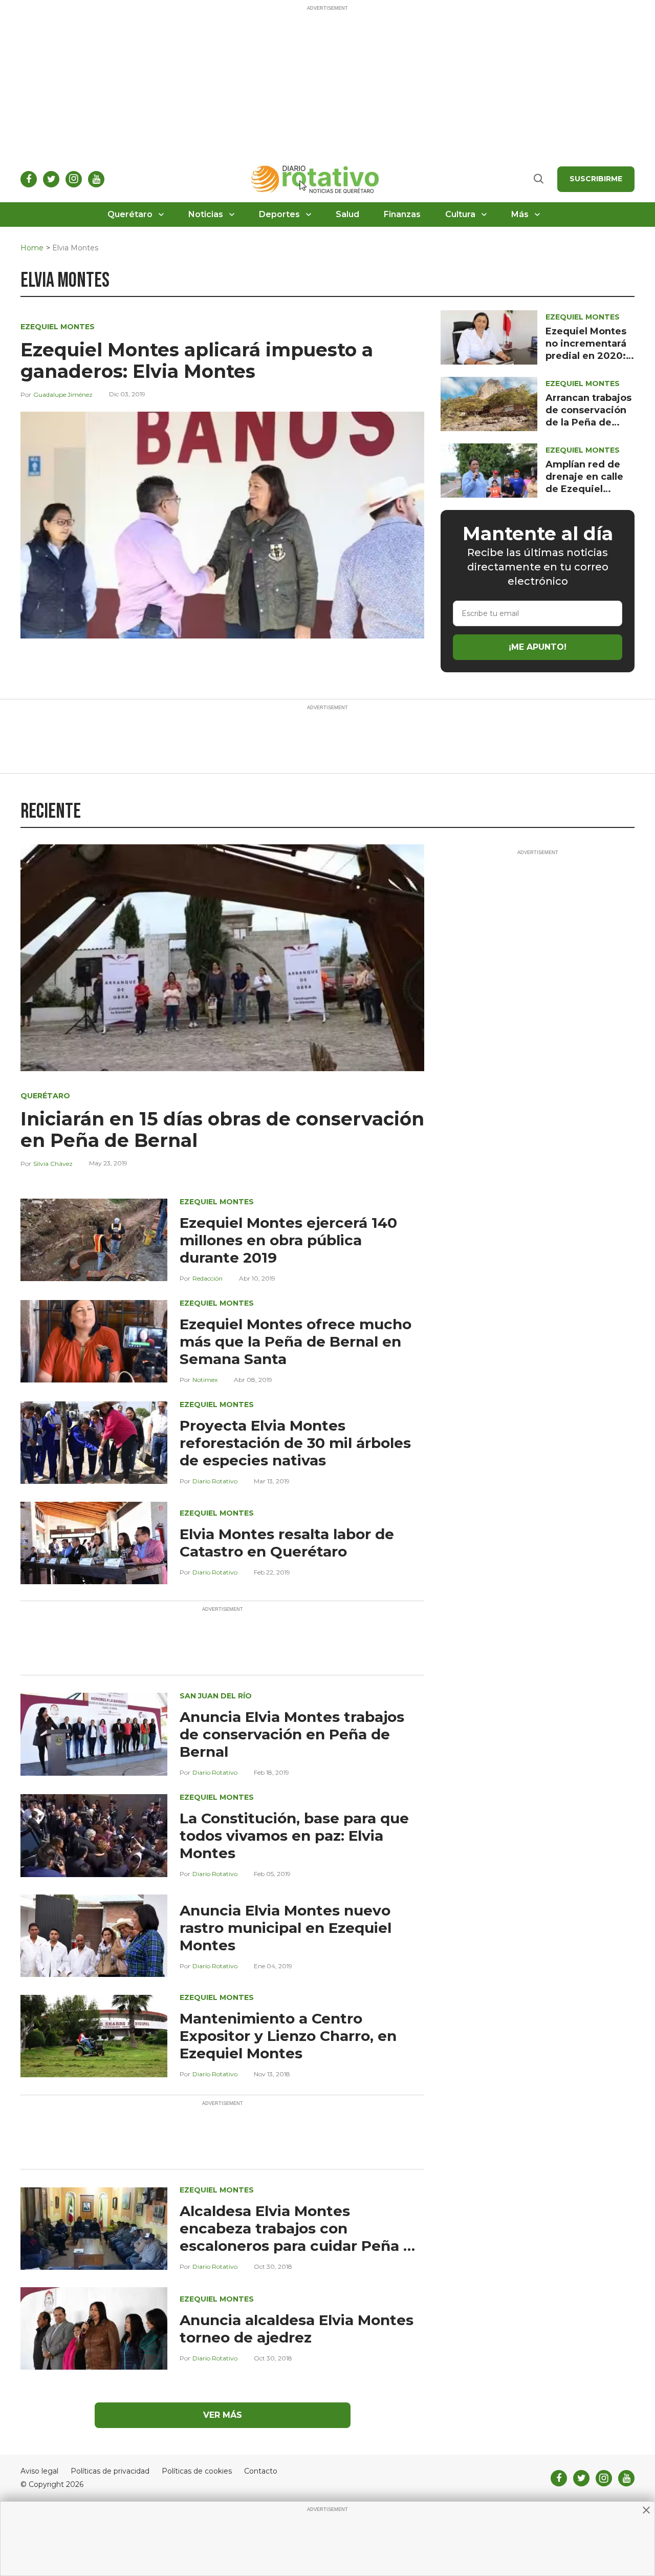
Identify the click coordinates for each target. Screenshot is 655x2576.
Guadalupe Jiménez (63, 395)
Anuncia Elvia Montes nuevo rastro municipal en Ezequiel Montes (286, 1928)
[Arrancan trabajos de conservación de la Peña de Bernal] (489, 403)
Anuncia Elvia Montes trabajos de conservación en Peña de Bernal (292, 1734)
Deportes (279, 214)
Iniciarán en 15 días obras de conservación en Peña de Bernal (222, 1130)
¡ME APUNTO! (538, 647)
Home (32, 248)
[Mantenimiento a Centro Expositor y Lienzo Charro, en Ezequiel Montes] (94, 2035)
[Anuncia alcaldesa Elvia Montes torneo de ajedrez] (94, 2328)
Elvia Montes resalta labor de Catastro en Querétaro (287, 1543)
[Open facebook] (29, 179)
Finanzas (402, 214)
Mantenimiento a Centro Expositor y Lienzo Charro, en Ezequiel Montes (288, 2036)
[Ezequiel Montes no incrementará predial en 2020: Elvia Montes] (489, 337)
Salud (347, 214)
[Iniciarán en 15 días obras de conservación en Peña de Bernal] (222, 957)
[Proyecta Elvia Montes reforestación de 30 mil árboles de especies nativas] (94, 1442)
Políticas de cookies (197, 2471)
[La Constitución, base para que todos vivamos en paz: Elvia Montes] (94, 1835)
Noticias (206, 214)
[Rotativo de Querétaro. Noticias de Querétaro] (315, 179)
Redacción (208, 1278)
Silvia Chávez (53, 1164)
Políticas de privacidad (110, 2471)
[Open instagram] (74, 179)
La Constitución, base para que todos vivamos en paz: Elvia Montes (294, 1836)
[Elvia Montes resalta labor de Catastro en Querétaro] (94, 1542)
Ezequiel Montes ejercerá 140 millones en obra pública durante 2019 (288, 1240)
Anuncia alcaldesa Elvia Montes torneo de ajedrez (297, 2329)
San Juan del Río (216, 1696)
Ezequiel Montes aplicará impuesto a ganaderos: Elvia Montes (197, 360)
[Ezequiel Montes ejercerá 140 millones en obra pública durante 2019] (94, 1239)
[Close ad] (646, 2510)
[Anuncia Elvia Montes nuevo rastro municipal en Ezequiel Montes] (94, 1935)
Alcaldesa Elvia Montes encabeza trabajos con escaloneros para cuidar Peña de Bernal (301, 2237)
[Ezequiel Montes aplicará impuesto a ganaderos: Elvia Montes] (222, 525)
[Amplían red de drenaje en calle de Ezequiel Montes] (489, 470)
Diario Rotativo (215, 1481)
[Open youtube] (96, 179)
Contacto (261, 2471)
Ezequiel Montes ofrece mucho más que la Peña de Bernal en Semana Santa (296, 1342)
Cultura (460, 214)
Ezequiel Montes (58, 327)
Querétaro (130, 214)
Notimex (205, 1380)
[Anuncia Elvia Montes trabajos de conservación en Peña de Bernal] (94, 1733)
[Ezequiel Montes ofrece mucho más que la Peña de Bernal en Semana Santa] (94, 1341)
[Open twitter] (51, 179)
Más (520, 214)
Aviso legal (39, 2471)
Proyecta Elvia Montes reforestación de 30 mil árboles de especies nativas (295, 1443)
